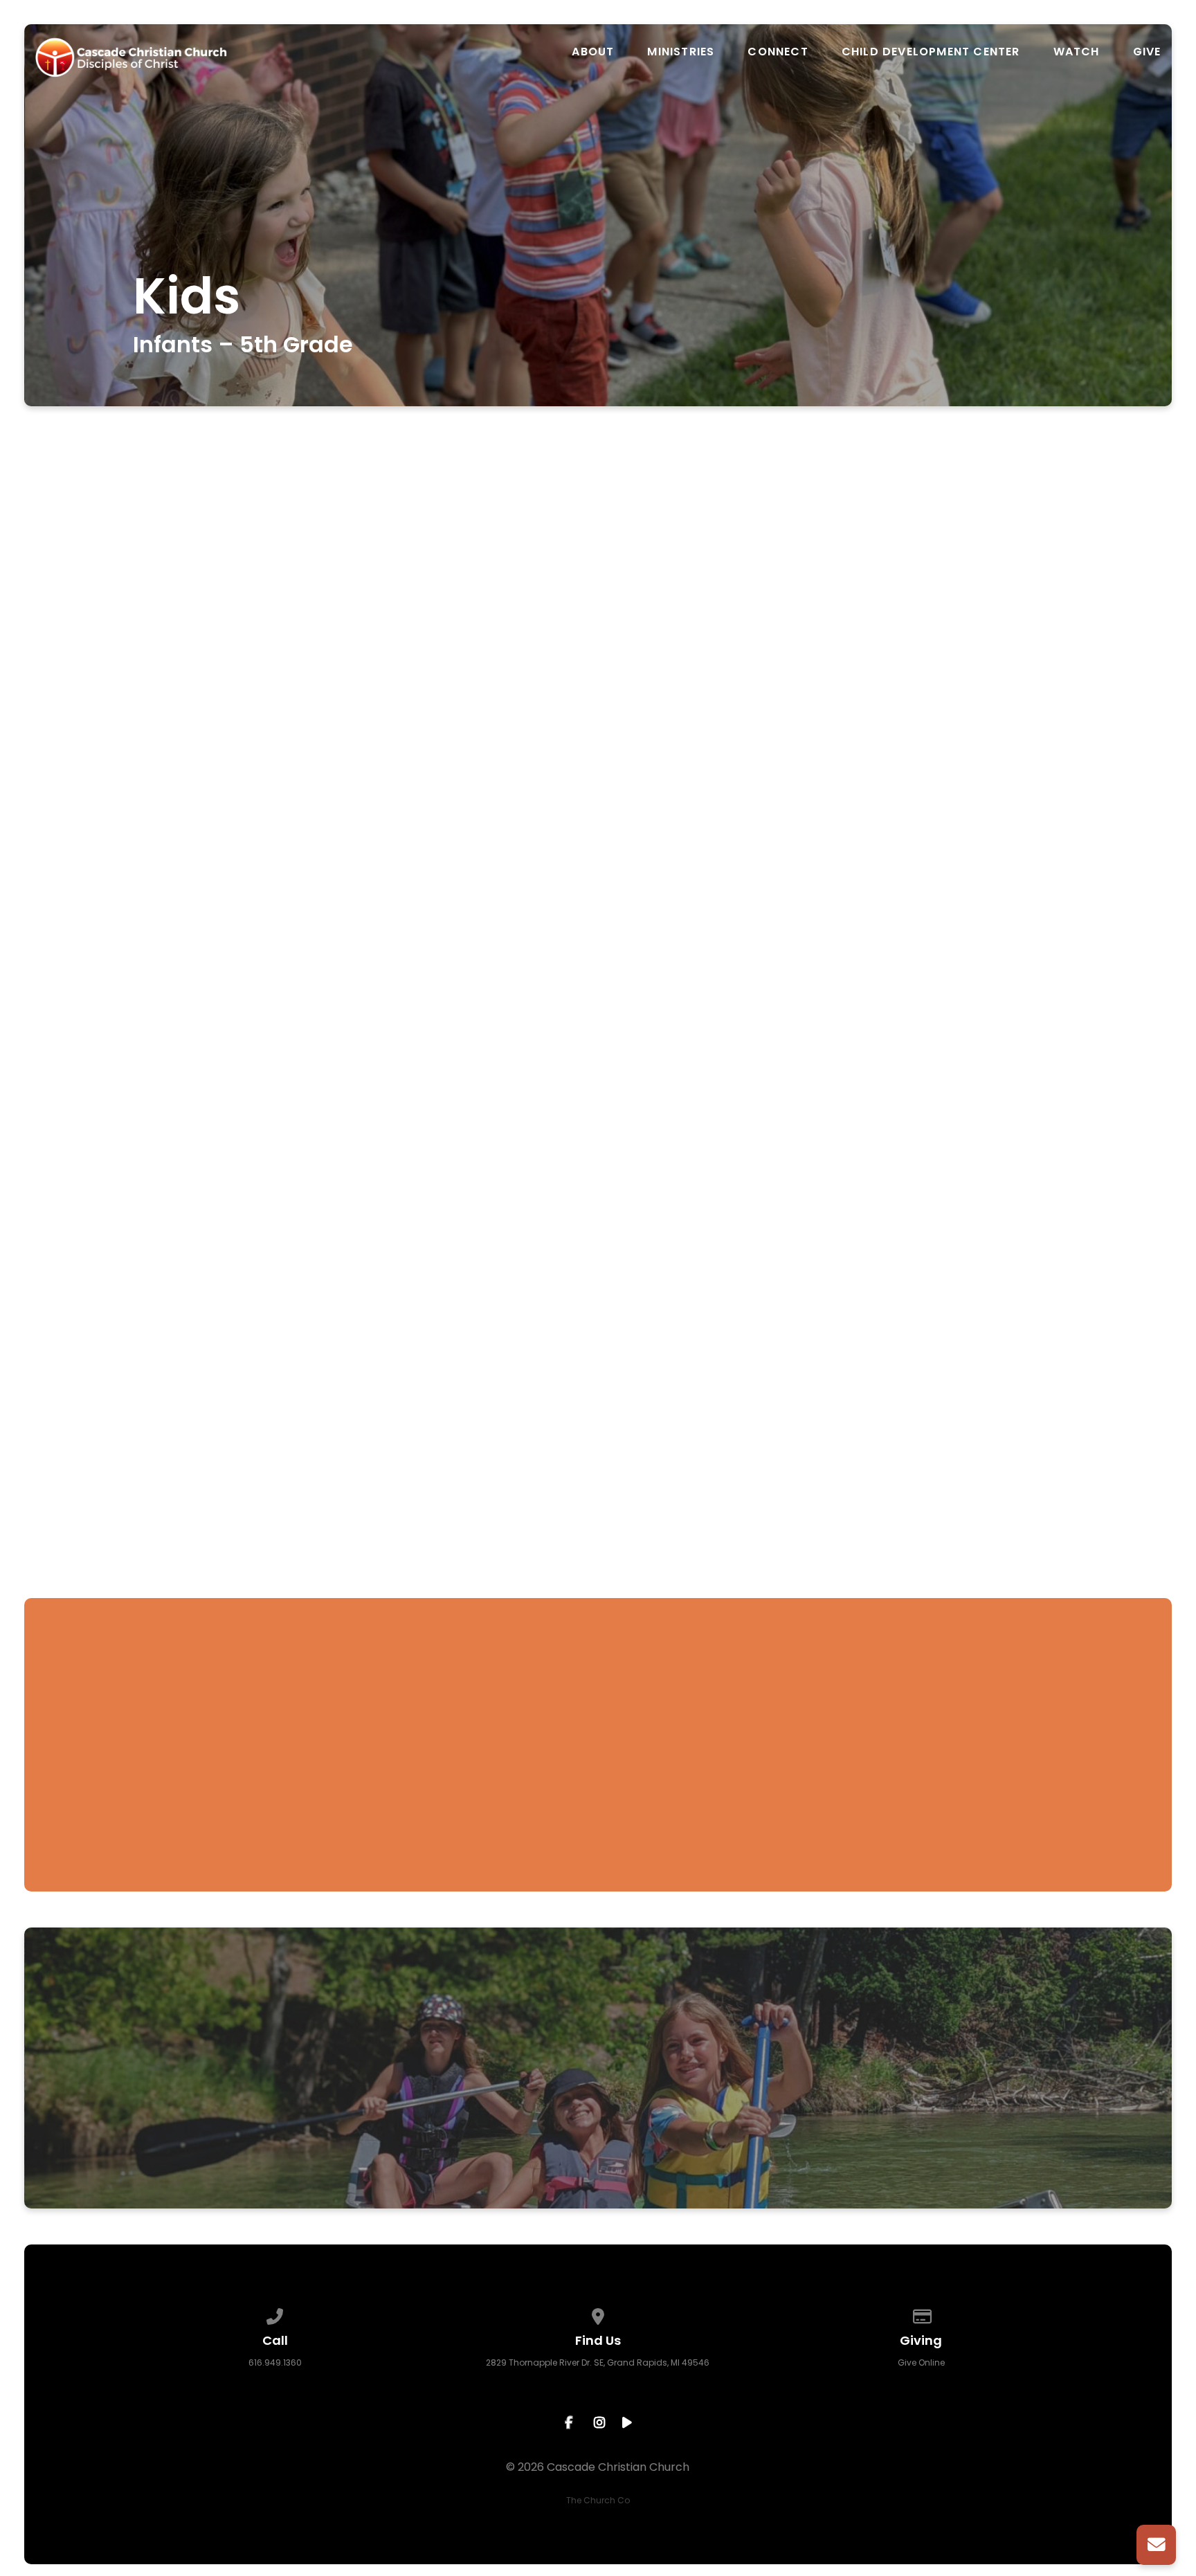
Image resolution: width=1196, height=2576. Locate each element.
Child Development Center (931, 52)
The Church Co (598, 2500)
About (593, 52)
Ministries (681, 52)
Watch (1077, 52)
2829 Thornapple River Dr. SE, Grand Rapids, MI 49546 (598, 2362)
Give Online (921, 2362)
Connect (778, 52)
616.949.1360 (275, 2362)
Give (1147, 52)
